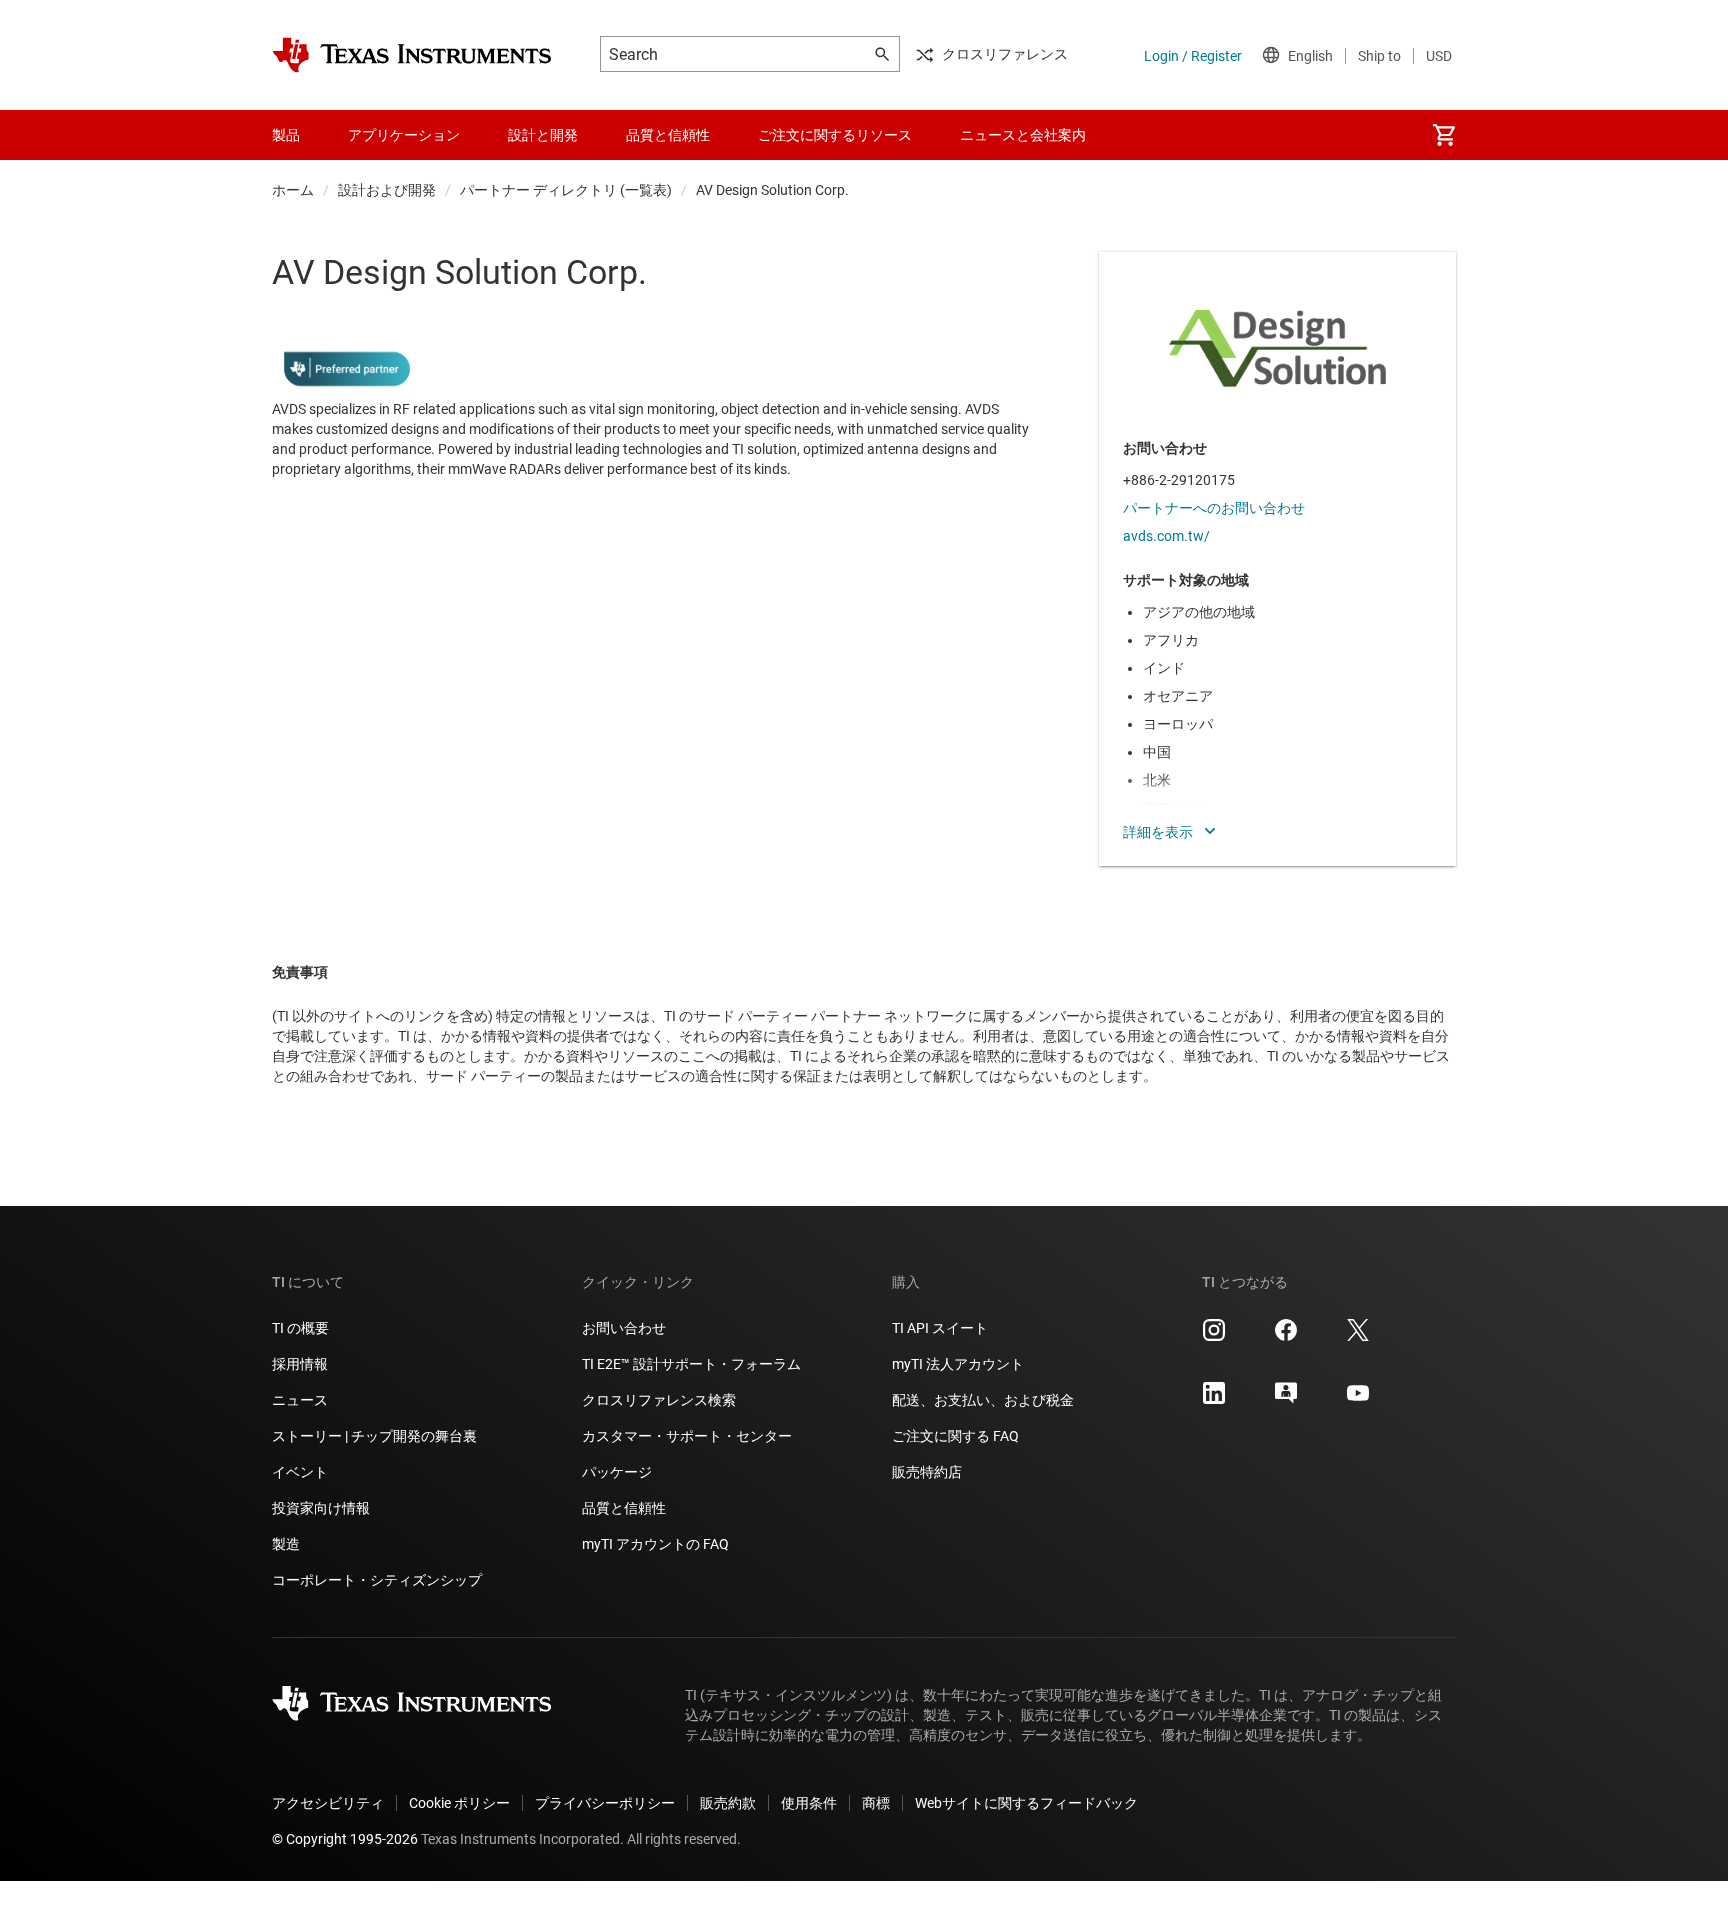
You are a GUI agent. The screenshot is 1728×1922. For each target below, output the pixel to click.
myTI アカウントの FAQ (655, 1544)
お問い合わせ (624, 1328)
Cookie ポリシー (459, 1803)
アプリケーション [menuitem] (404, 135)
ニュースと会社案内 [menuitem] (1023, 135)
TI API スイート (940, 1328)
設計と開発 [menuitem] (543, 135)
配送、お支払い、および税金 (983, 1400)
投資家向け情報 (321, 1508)
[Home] (412, 55)
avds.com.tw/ (1166, 536)
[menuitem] (1444, 135)
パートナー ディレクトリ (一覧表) (566, 190)
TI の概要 (300, 1328)
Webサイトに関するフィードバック (1026, 1803)
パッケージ (617, 1472)
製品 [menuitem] (286, 135)
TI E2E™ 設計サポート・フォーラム (691, 1364)
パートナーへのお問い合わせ (1214, 508)
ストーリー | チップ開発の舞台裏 (374, 1436)
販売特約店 (927, 1472)
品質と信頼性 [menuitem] (668, 135)
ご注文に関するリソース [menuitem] (835, 135)
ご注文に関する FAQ (955, 1436)
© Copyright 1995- (345, 1839)
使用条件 (809, 1803)
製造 (286, 1544)
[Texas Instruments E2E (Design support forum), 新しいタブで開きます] (1286, 1400)
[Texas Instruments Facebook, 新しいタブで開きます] (1286, 1337)
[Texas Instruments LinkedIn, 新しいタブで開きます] (1214, 1400)
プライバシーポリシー (605, 1803)
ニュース (300, 1400)
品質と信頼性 (624, 1508)
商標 (876, 1803)
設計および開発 (387, 190)
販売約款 (728, 1803)
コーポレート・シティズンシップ (377, 1580)
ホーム (293, 190)
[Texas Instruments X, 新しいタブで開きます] (1358, 1337)
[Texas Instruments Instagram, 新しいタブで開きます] (1214, 1337)
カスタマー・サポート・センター (687, 1436)
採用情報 (300, 1364)
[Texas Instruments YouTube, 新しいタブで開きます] (1358, 1400)
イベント (300, 1472)
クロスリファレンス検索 (659, 1400)
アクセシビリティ (328, 1803)
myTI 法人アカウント (958, 1364)
